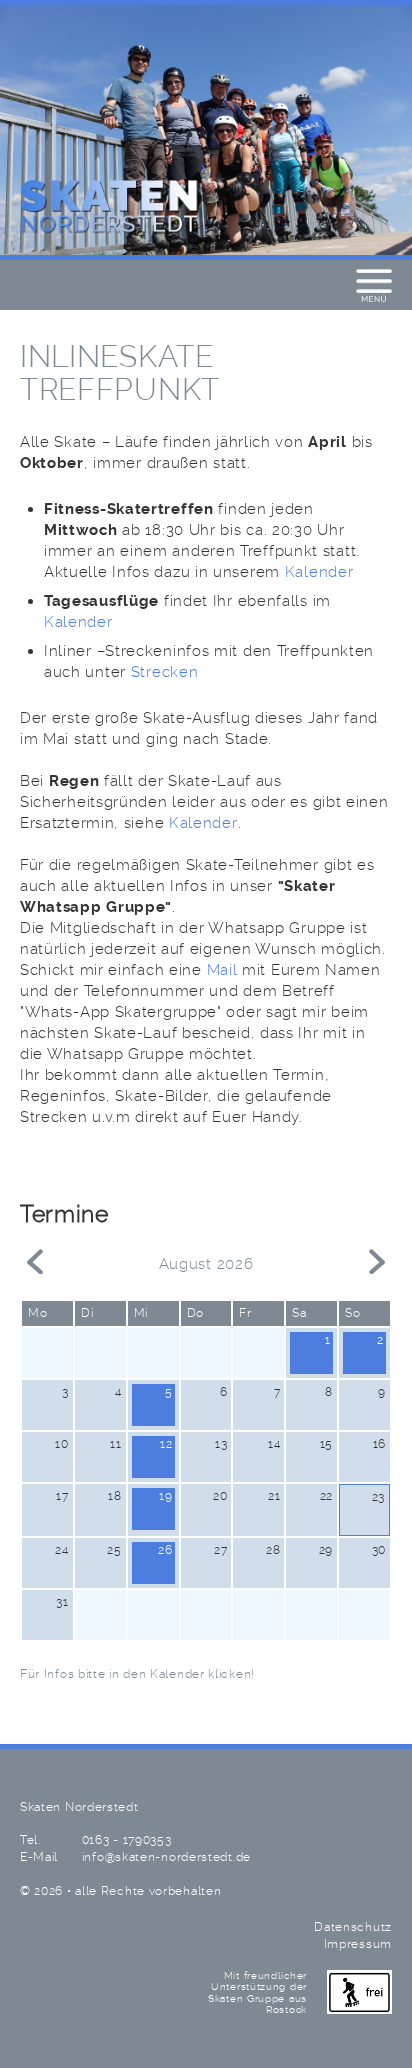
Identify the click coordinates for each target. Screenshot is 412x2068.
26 (165, 1550)
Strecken (165, 673)
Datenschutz (353, 1927)
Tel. (30, 1840)
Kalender (319, 573)
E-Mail (39, 1857)
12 (166, 1444)
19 (165, 1496)
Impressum (358, 1944)
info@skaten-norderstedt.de (166, 1857)
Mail (222, 971)
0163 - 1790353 (127, 1840)
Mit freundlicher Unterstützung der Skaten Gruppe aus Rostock (257, 1993)
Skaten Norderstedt (110, 207)
